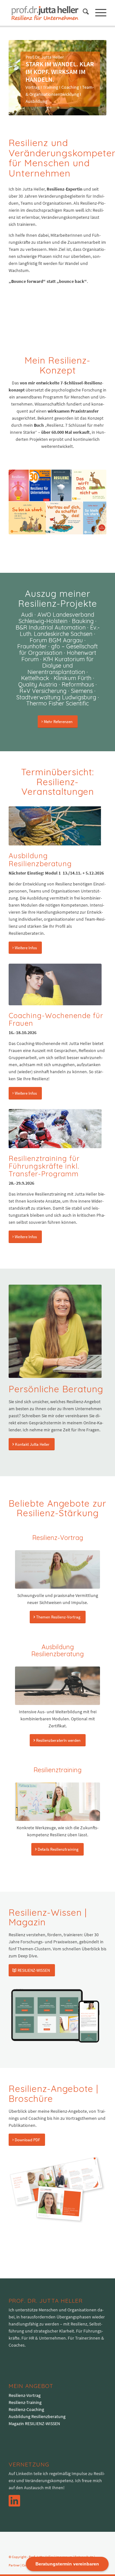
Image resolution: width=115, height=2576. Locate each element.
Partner (14, 2565)
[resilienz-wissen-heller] (55, 2016)
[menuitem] (83, 13)
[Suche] (83, 13)
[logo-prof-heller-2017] (48, 13)
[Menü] (98, 13)
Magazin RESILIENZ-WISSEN (34, 2424)
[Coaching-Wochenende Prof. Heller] (55, 984)
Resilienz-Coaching (26, 2409)
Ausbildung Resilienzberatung (37, 2416)
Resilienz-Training (25, 2402)
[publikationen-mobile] (57, 502)
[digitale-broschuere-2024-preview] (57, 2190)
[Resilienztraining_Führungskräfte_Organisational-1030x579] (55, 1128)
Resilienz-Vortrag (25, 2395)
